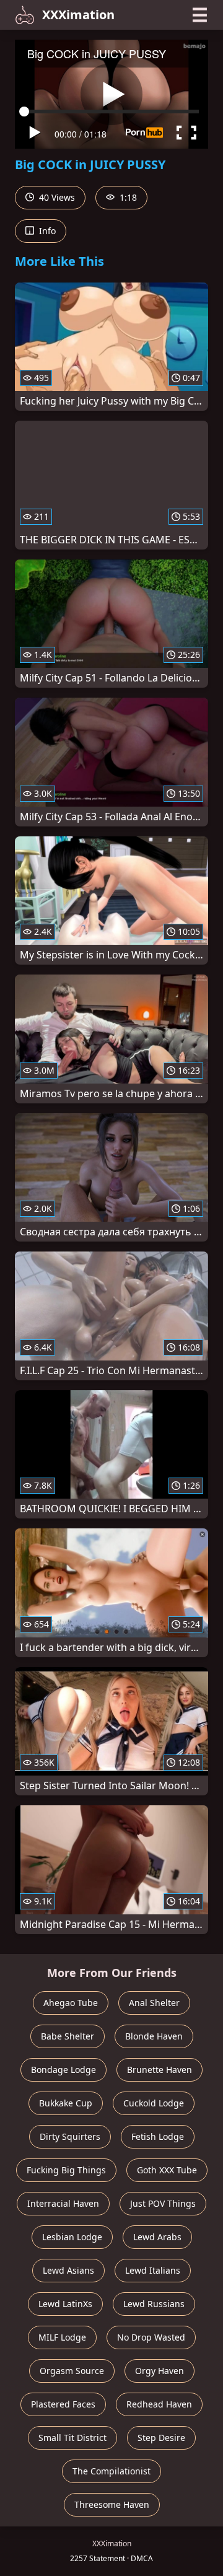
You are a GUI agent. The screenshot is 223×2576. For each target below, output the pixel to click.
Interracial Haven (63, 2203)
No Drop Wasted (151, 2337)
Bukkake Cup (66, 2103)
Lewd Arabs (157, 2237)
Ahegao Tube (71, 2003)
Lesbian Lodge (72, 2237)
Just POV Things (163, 2203)
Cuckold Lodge (154, 2103)
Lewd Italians (153, 2270)
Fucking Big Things (66, 2170)
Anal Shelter (154, 2003)
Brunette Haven (160, 2070)
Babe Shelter (68, 2036)
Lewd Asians (68, 2270)
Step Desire (161, 2438)
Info (46, 231)
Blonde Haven (154, 2036)
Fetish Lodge (158, 2136)
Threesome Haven (112, 2504)
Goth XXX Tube (167, 2170)
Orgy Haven (160, 2371)
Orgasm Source (72, 2371)
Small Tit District (72, 2438)
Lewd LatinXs (65, 2304)
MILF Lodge (62, 2337)
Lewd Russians (154, 2304)
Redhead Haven (159, 2404)
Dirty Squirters (70, 2136)
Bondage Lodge (63, 2070)
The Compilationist (111, 2471)
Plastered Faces (63, 2404)
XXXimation (78, 15)
